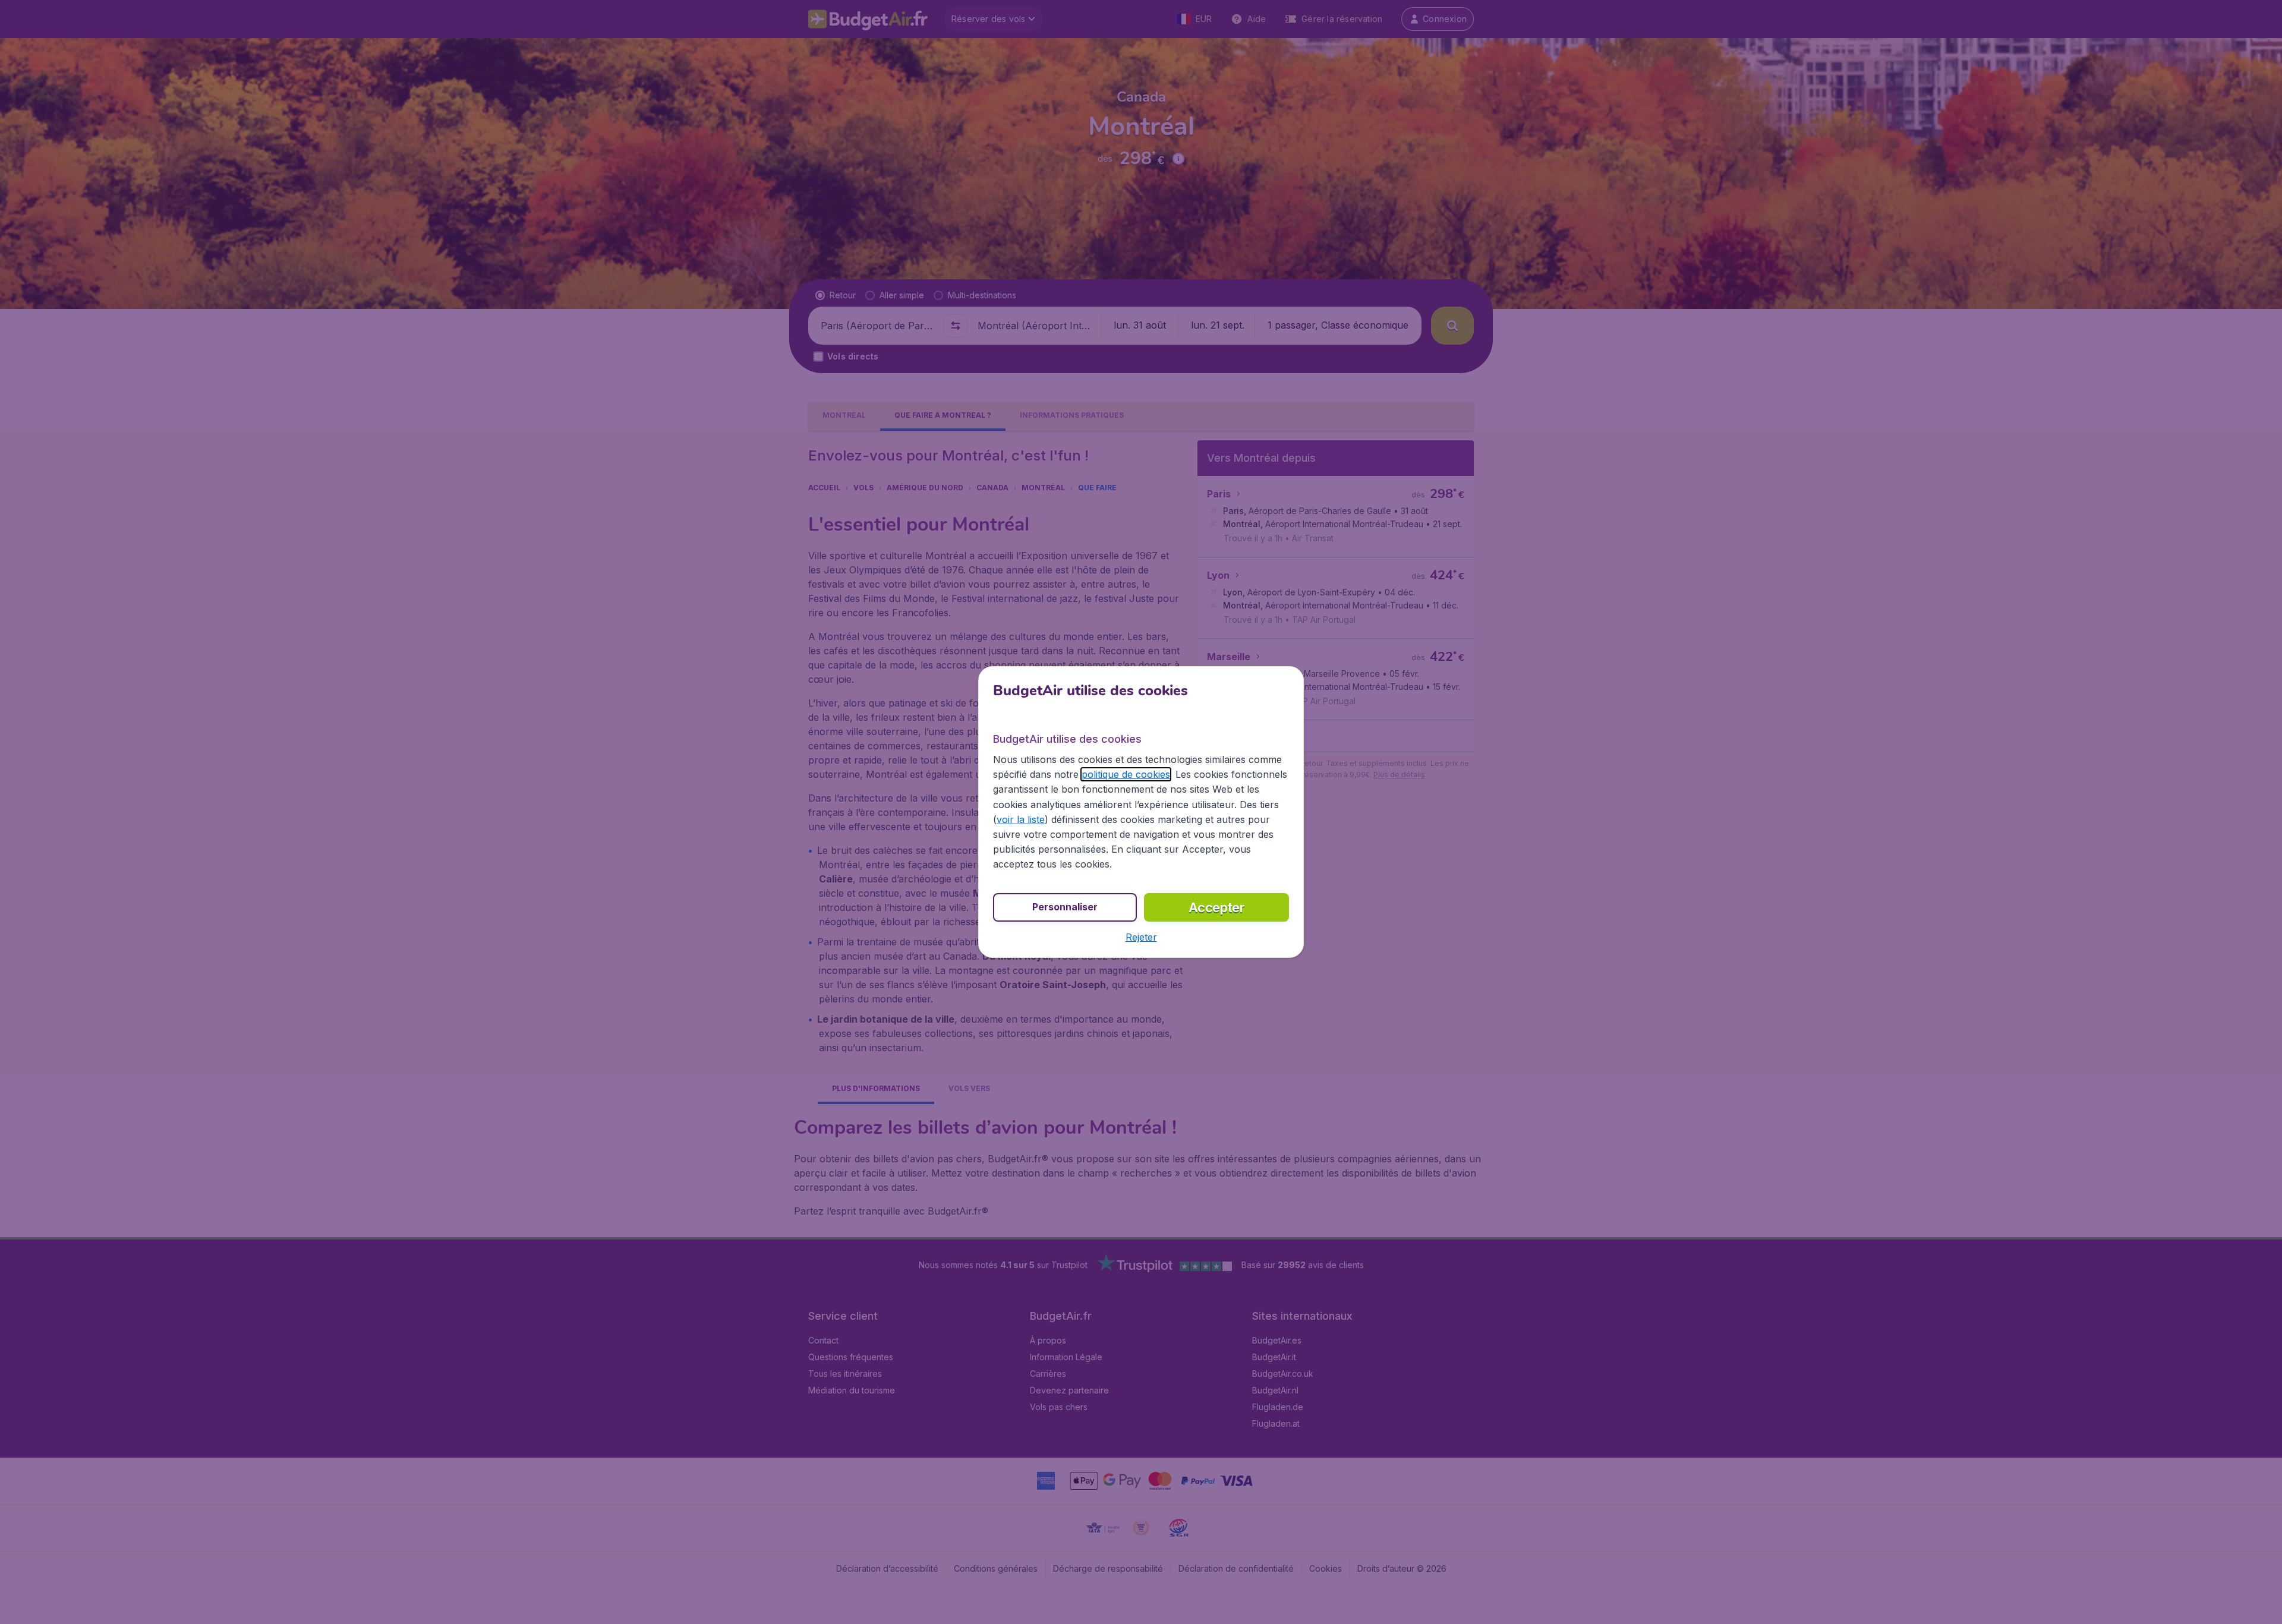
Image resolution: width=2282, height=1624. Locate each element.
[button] (1141, 937)
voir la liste (1021, 819)
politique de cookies (1126, 774)
